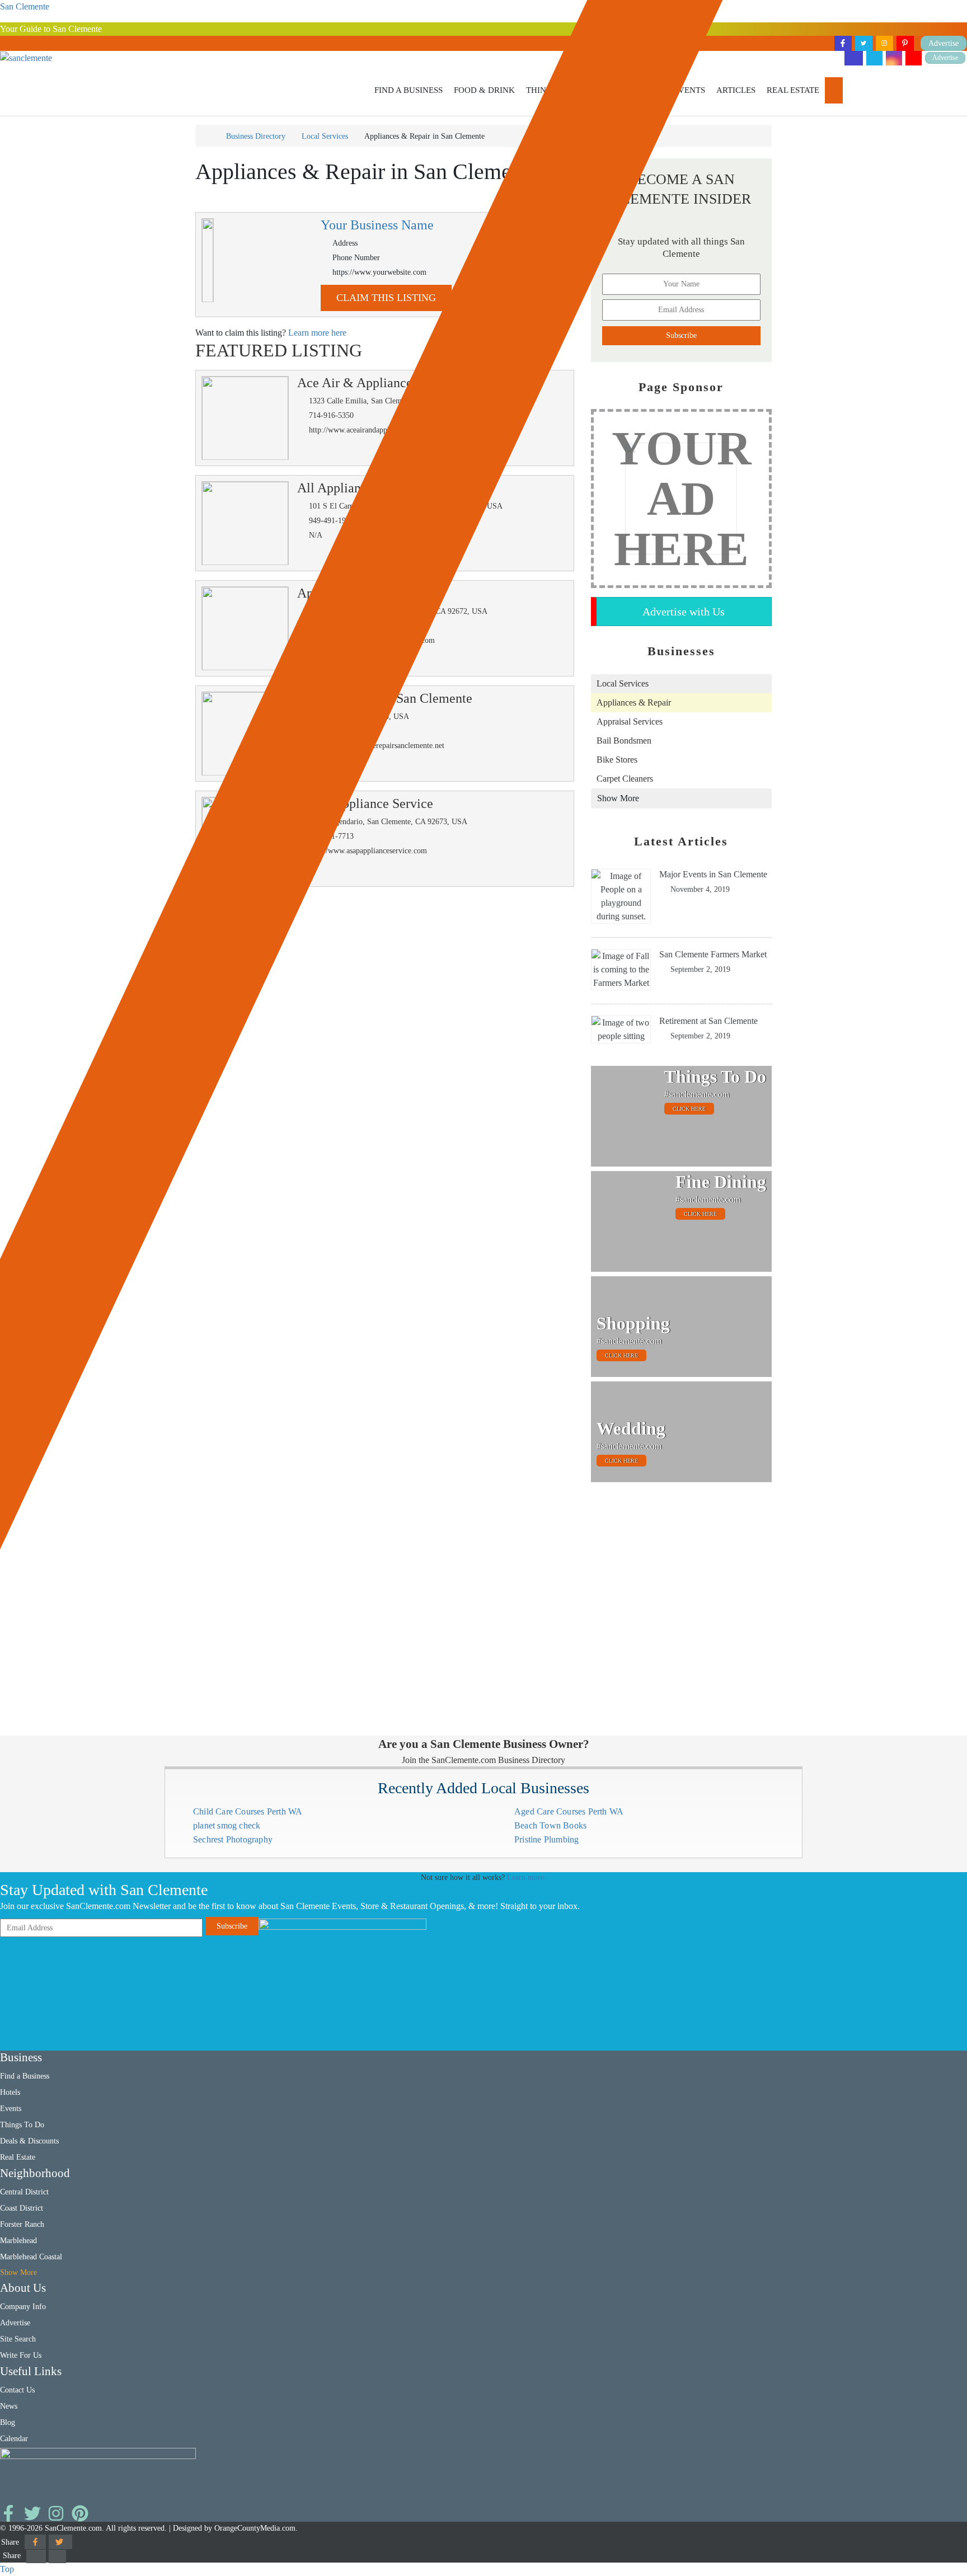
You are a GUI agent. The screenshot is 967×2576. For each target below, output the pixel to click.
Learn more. (527, 1877)
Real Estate (793, 90)
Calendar (14, 2439)
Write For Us (21, 2355)
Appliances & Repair (634, 702)
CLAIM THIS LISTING (386, 298)
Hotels (10, 2092)
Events (689, 90)
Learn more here (317, 333)
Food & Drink (484, 90)
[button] (409, 90)
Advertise (945, 58)
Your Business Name (377, 225)
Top (7, 2569)
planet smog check (227, 1825)
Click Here (689, 1109)
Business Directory (256, 136)
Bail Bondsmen (624, 741)
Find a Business (409, 90)
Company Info (23, 2307)
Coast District (22, 2208)
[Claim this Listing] (208, 260)
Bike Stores (617, 760)
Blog (8, 2422)
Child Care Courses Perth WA (248, 1811)
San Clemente (25, 6)
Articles (736, 90)
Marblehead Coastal (31, 2257)
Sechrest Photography (233, 1839)
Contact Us (17, 2390)
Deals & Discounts (29, 2141)
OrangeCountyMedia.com (255, 2528)
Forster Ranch (22, 2224)
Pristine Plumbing (546, 1839)
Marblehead (18, 2241)
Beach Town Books (550, 1825)
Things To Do (22, 2125)
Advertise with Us (684, 612)
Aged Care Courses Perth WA (569, 1811)
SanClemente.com (73, 2528)
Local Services (325, 136)
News (9, 2406)
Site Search (18, 2339)
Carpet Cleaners (625, 779)
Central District (24, 2192)
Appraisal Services (630, 721)
